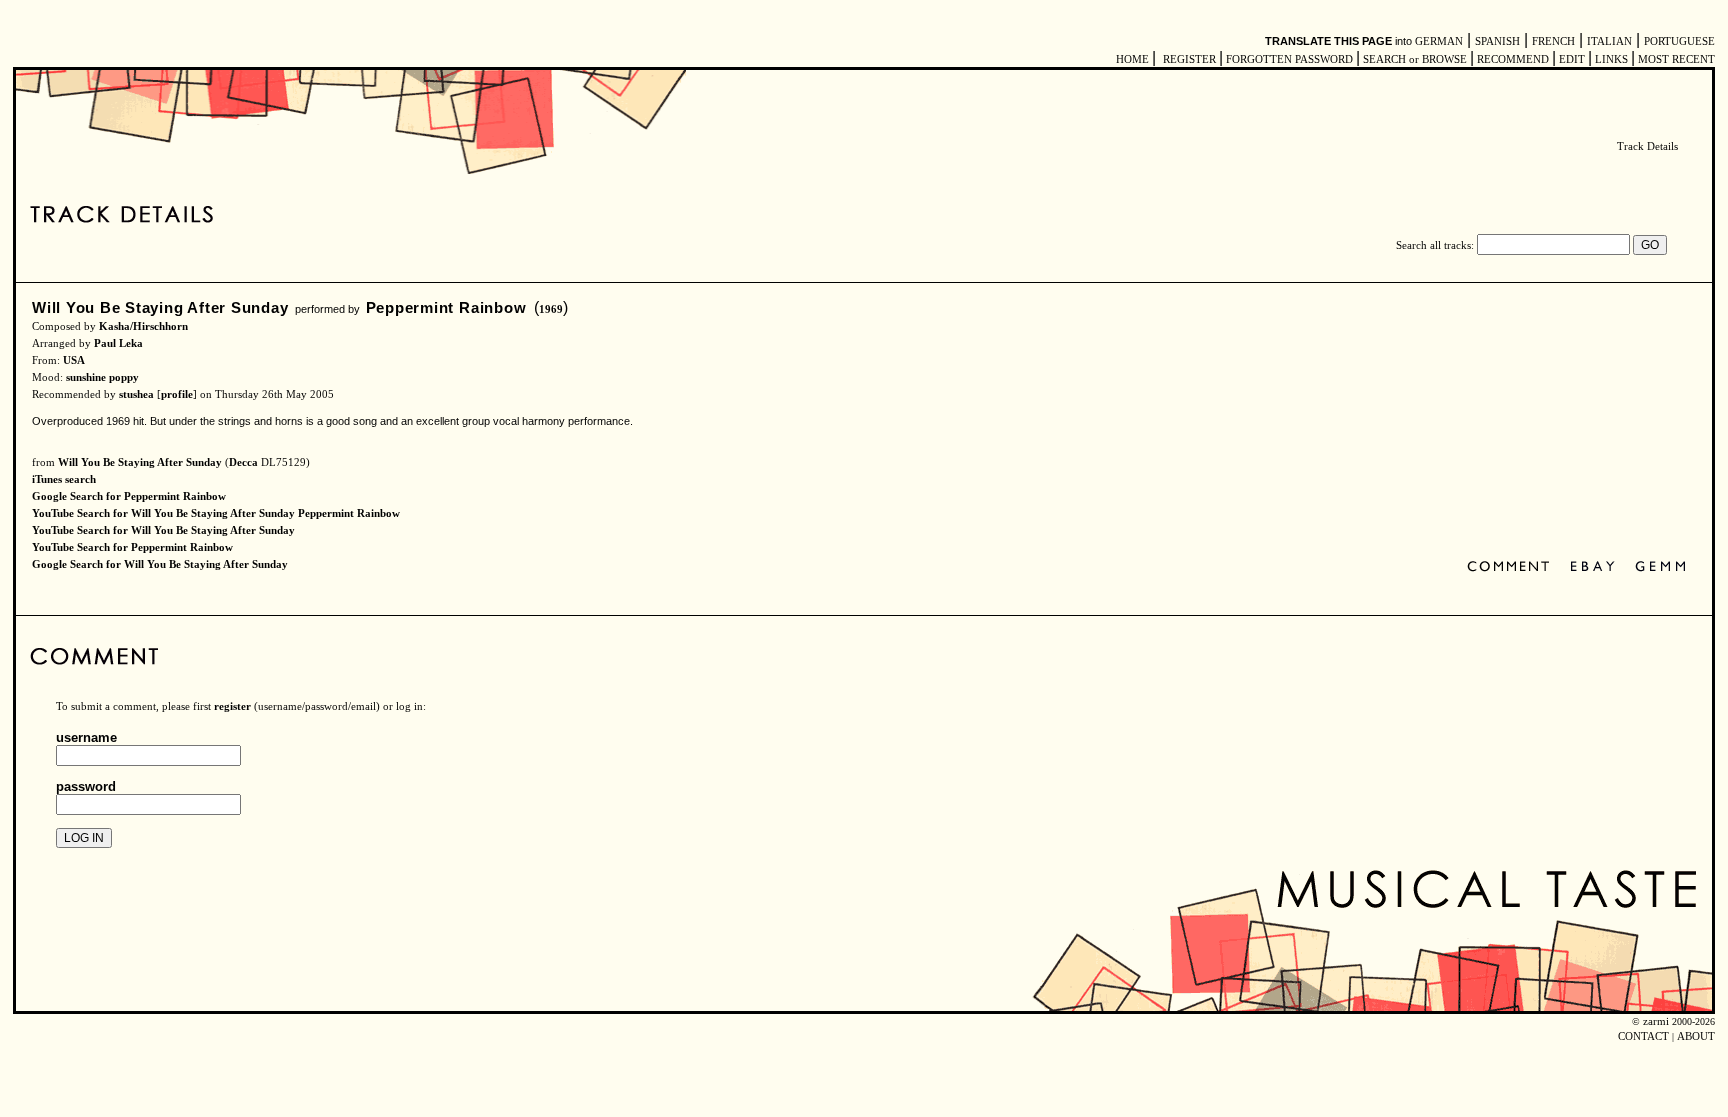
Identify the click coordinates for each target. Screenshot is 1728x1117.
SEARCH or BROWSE (1415, 59)
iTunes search (64, 479)
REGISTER (1189, 59)
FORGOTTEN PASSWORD (1289, 59)
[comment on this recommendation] (1512, 567)
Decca (243, 462)
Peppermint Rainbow (446, 307)
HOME (1132, 59)
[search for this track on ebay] (1592, 567)
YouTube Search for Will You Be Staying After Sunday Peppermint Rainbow (216, 513)
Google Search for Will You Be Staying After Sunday (160, 564)
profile (177, 394)
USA (74, 360)
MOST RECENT (1675, 59)
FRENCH (1553, 41)
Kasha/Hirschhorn (143, 326)
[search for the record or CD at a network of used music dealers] (1661, 567)
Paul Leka (118, 343)
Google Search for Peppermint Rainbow (129, 496)
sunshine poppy (102, 377)
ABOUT (1696, 1036)
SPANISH (1497, 41)
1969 (551, 309)
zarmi (1656, 1021)
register (232, 706)
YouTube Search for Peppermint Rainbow (132, 547)
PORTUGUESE (1679, 41)
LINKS (1611, 59)
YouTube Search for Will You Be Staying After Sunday (163, 530)
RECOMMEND (1513, 59)
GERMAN (1439, 41)
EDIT (1572, 59)
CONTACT (1643, 1036)
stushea (136, 394)
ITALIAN (1609, 41)
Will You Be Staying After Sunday (160, 307)
